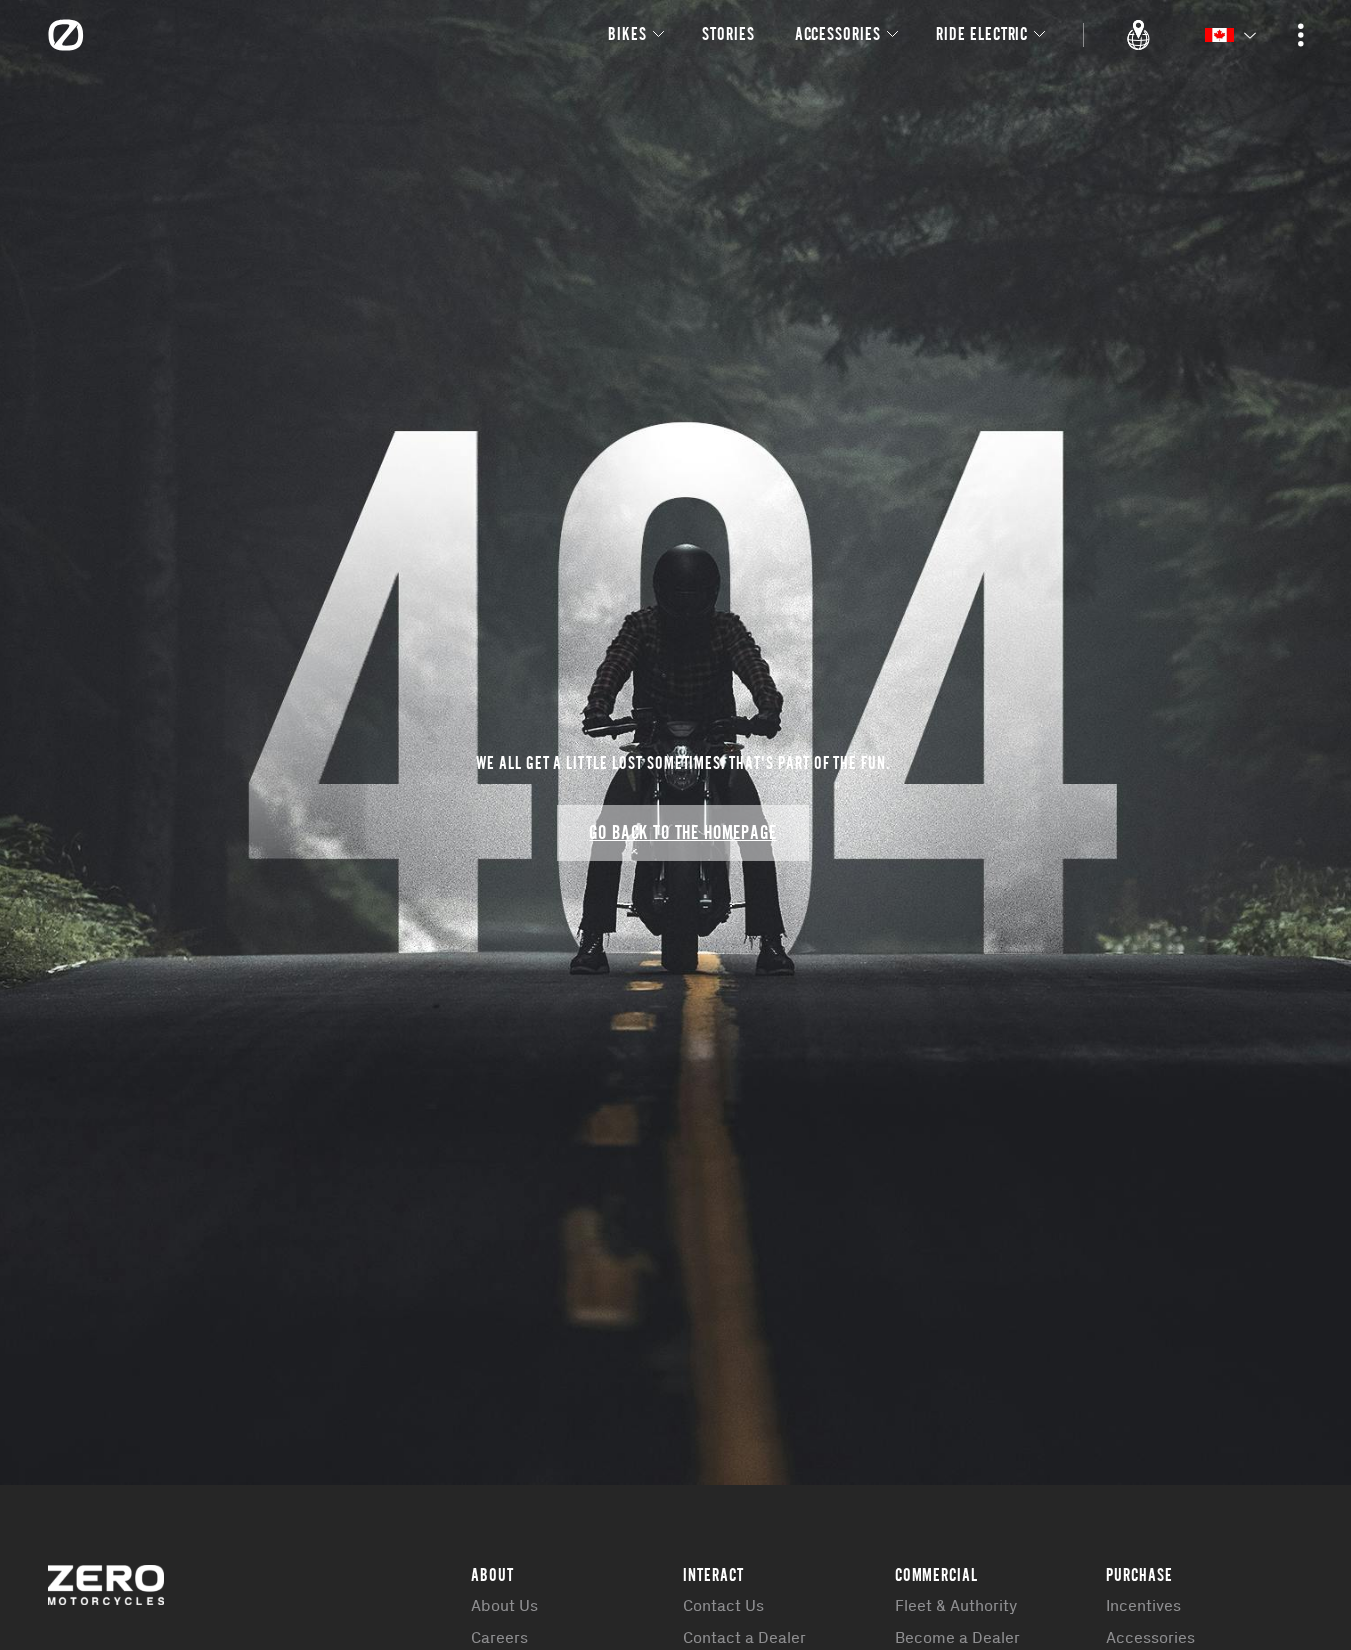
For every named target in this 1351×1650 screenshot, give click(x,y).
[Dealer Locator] (1139, 35)
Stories (728, 33)
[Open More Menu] (1301, 35)
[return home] (66, 35)
